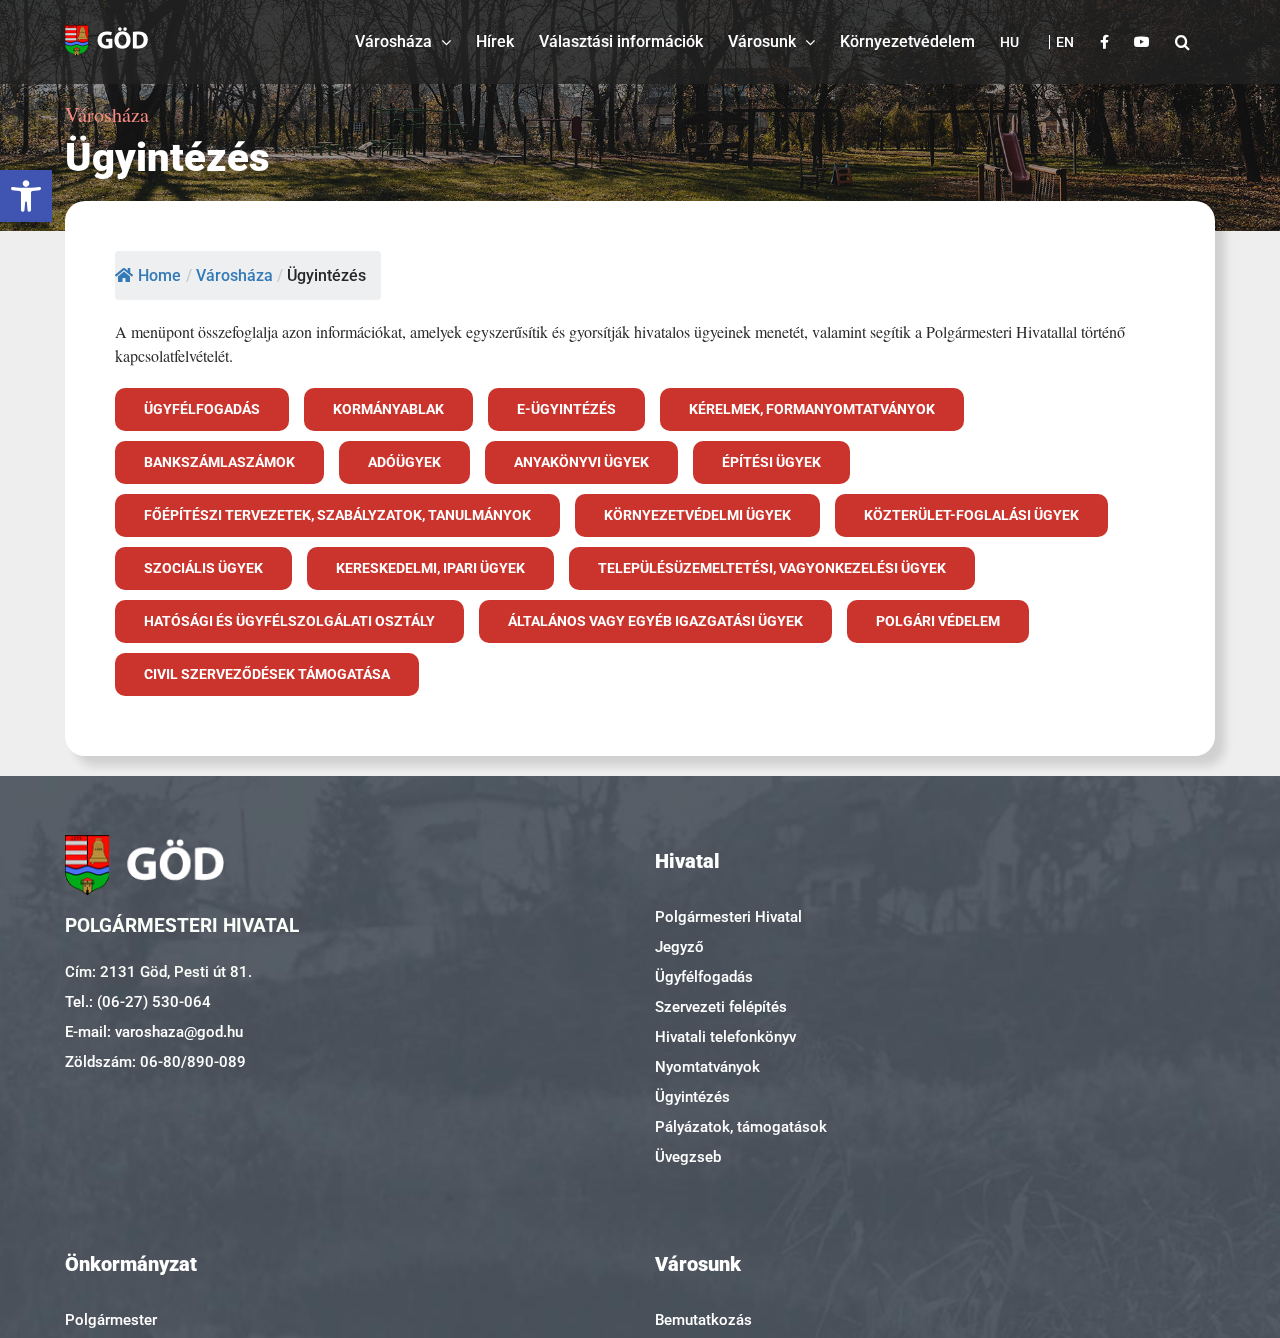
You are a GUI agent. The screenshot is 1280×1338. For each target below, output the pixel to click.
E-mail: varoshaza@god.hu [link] (154, 1032)
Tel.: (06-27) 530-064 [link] (138, 1002)
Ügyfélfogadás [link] (704, 977)
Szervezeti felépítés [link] (721, 1007)
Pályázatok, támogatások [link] (741, 1127)
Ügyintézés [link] (692, 1097)
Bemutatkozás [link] (703, 1320)
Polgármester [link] (111, 1320)
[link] (26, 196)
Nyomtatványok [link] (707, 1067)
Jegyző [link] (679, 947)
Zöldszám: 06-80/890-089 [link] (155, 1062)
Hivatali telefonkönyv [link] (725, 1037)
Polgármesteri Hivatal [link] (728, 917)
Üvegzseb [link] (688, 1157)
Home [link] (159, 275)
